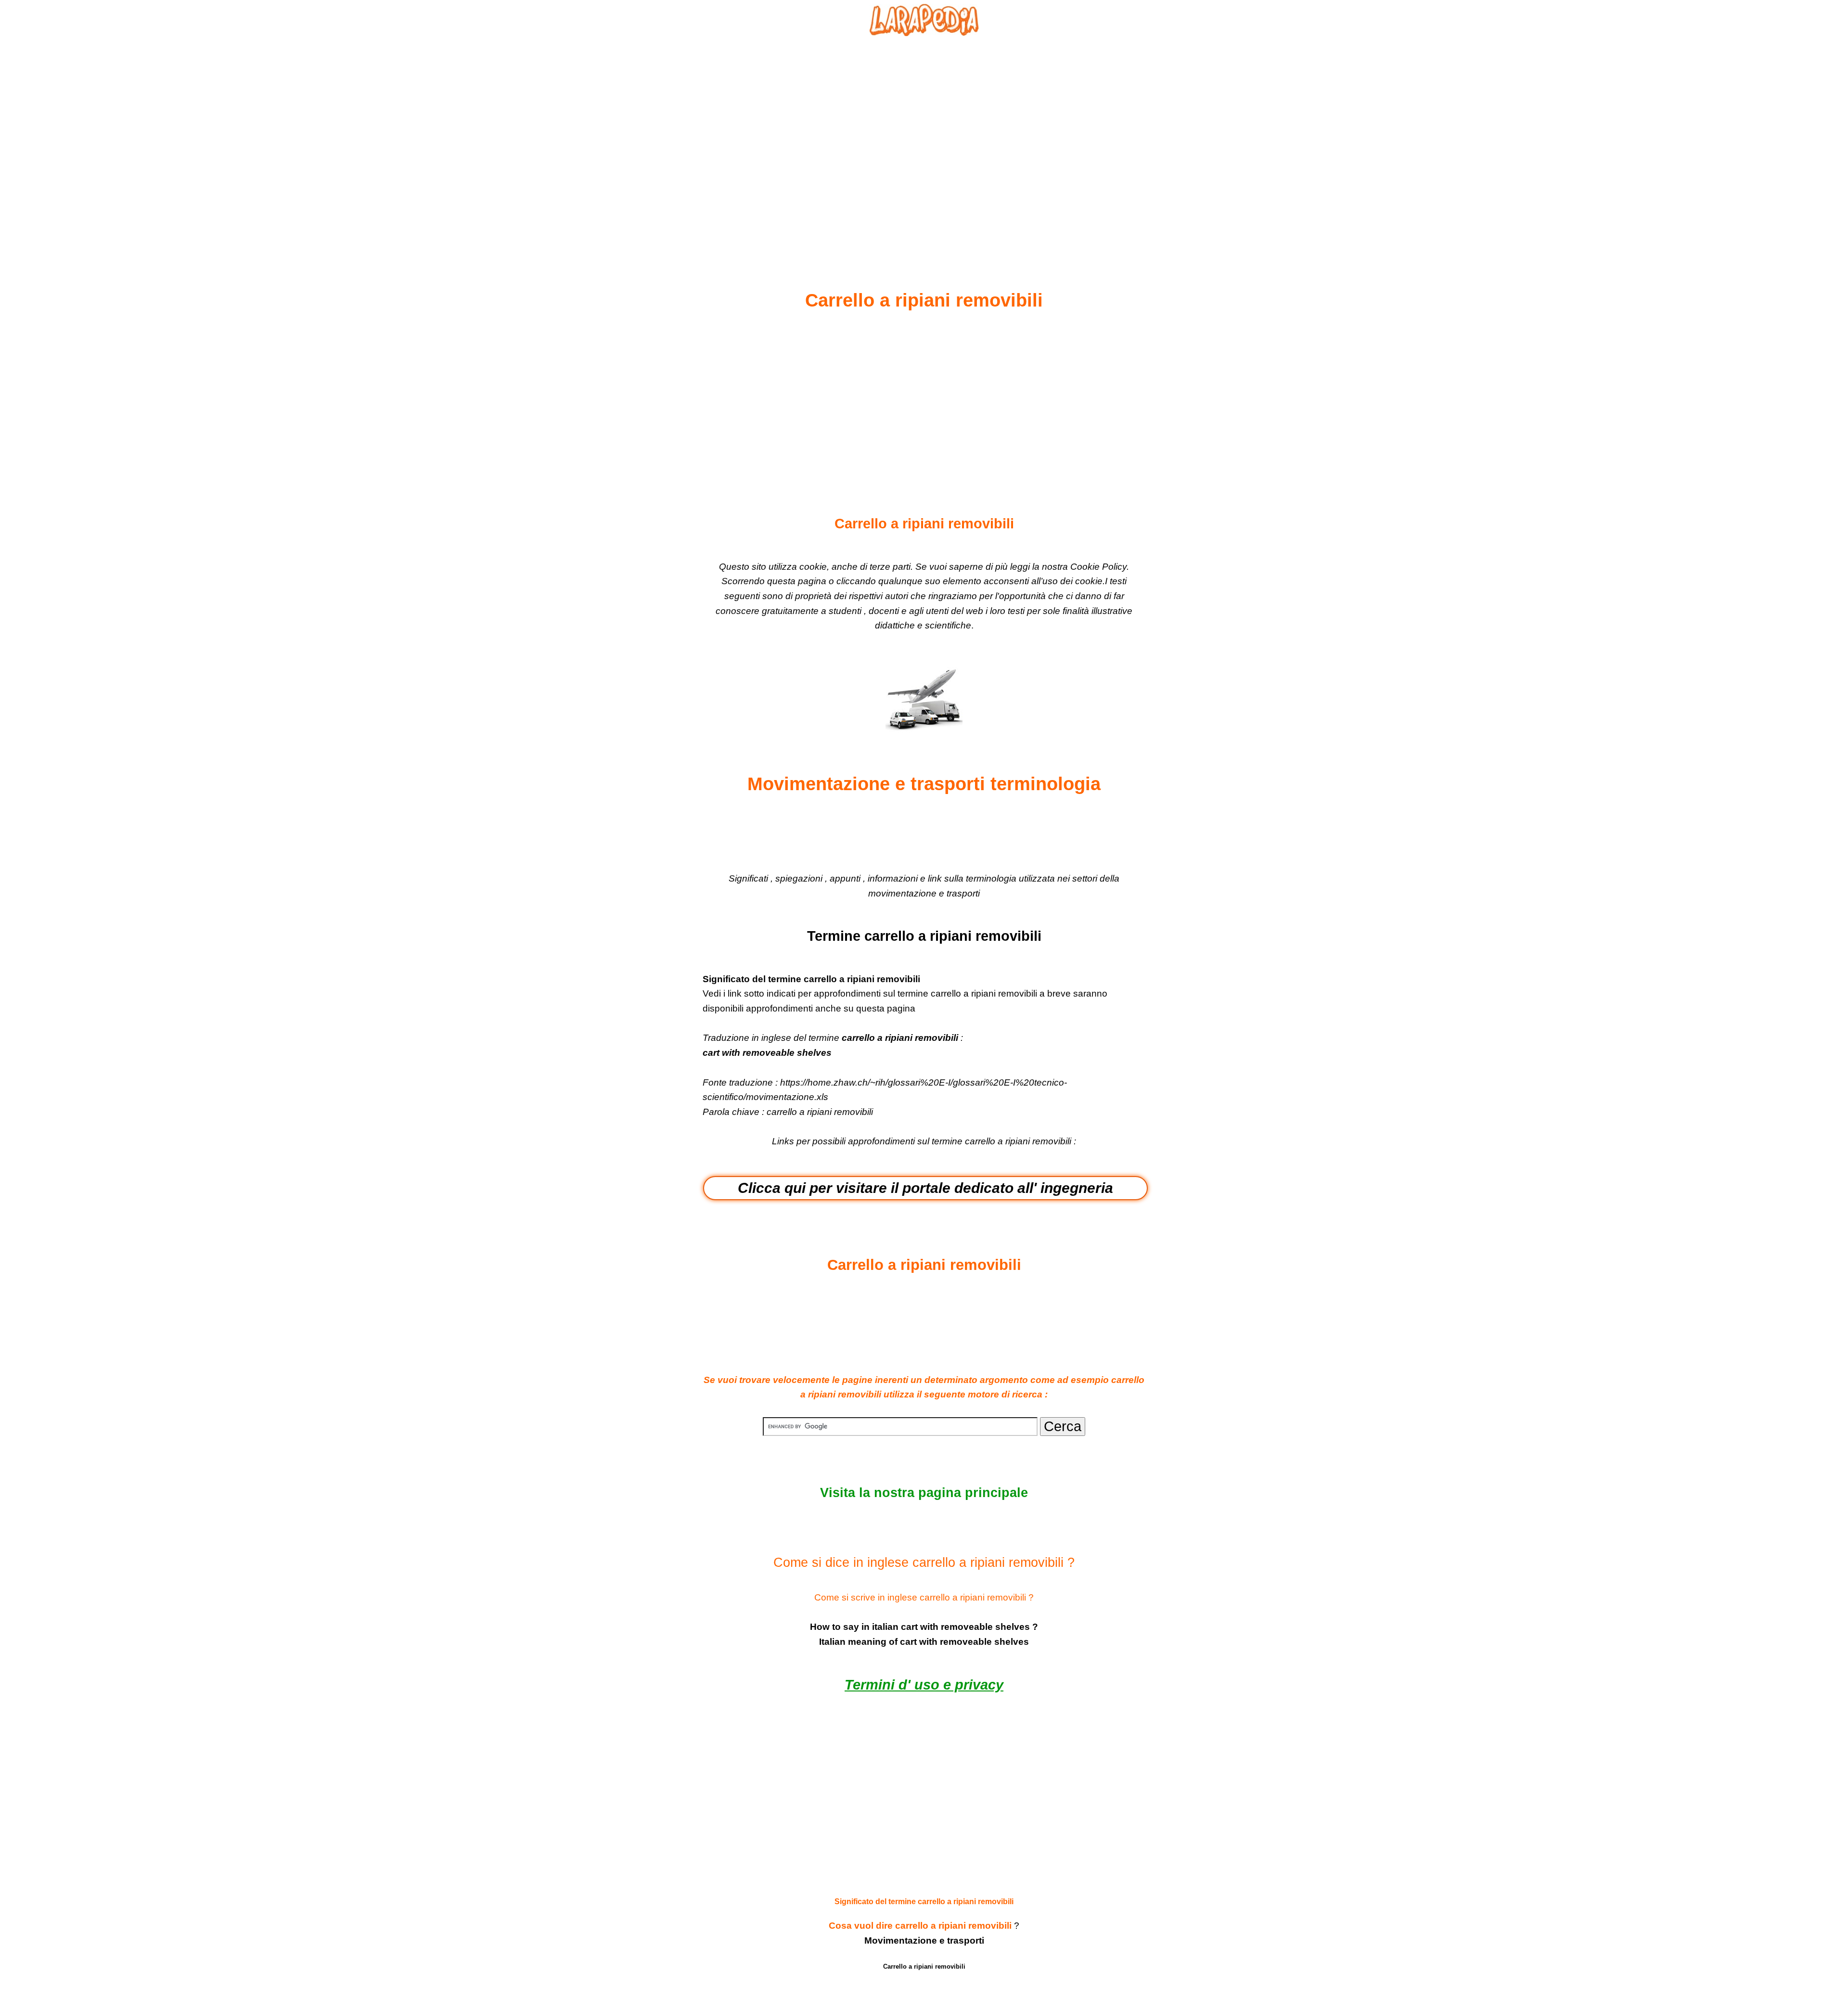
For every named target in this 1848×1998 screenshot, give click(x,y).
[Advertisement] (924, 140)
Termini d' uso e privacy (924, 1685)
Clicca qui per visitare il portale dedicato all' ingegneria (925, 1188)
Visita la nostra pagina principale (924, 1493)
